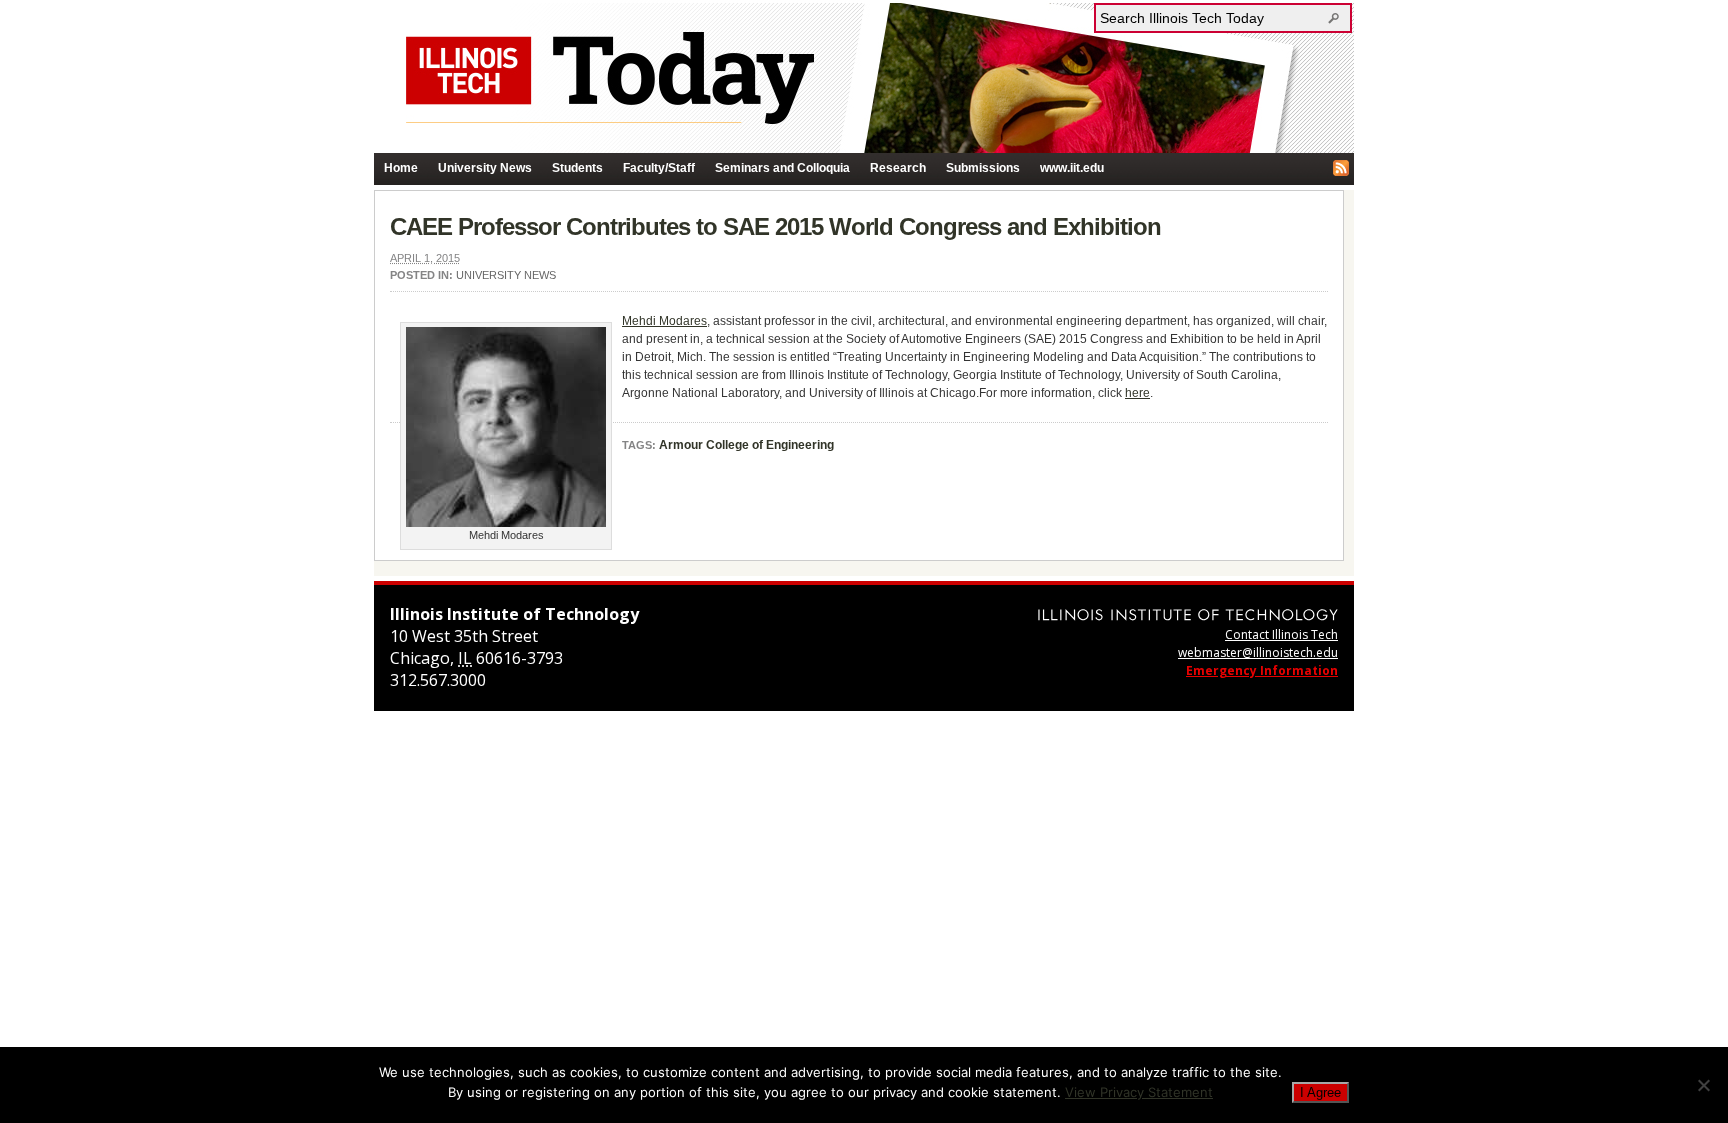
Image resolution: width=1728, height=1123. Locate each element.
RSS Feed (1341, 168)
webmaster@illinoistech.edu (1258, 652)
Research (898, 168)
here (1137, 393)
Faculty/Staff (659, 168)
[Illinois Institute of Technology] (1188, 614)
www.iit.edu (1072, 168)
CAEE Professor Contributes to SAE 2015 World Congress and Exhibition (775, 226)
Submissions (983, 168)
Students (577, 168)
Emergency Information (1262, 670)
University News (485, 168)
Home (401, 168)
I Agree (1320, 1092)
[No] (1703, 1085)
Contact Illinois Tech (1281, 634)
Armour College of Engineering (746, 445)
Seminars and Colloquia (782, 168)
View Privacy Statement (1139, 1092)
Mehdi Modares (664, 321)
